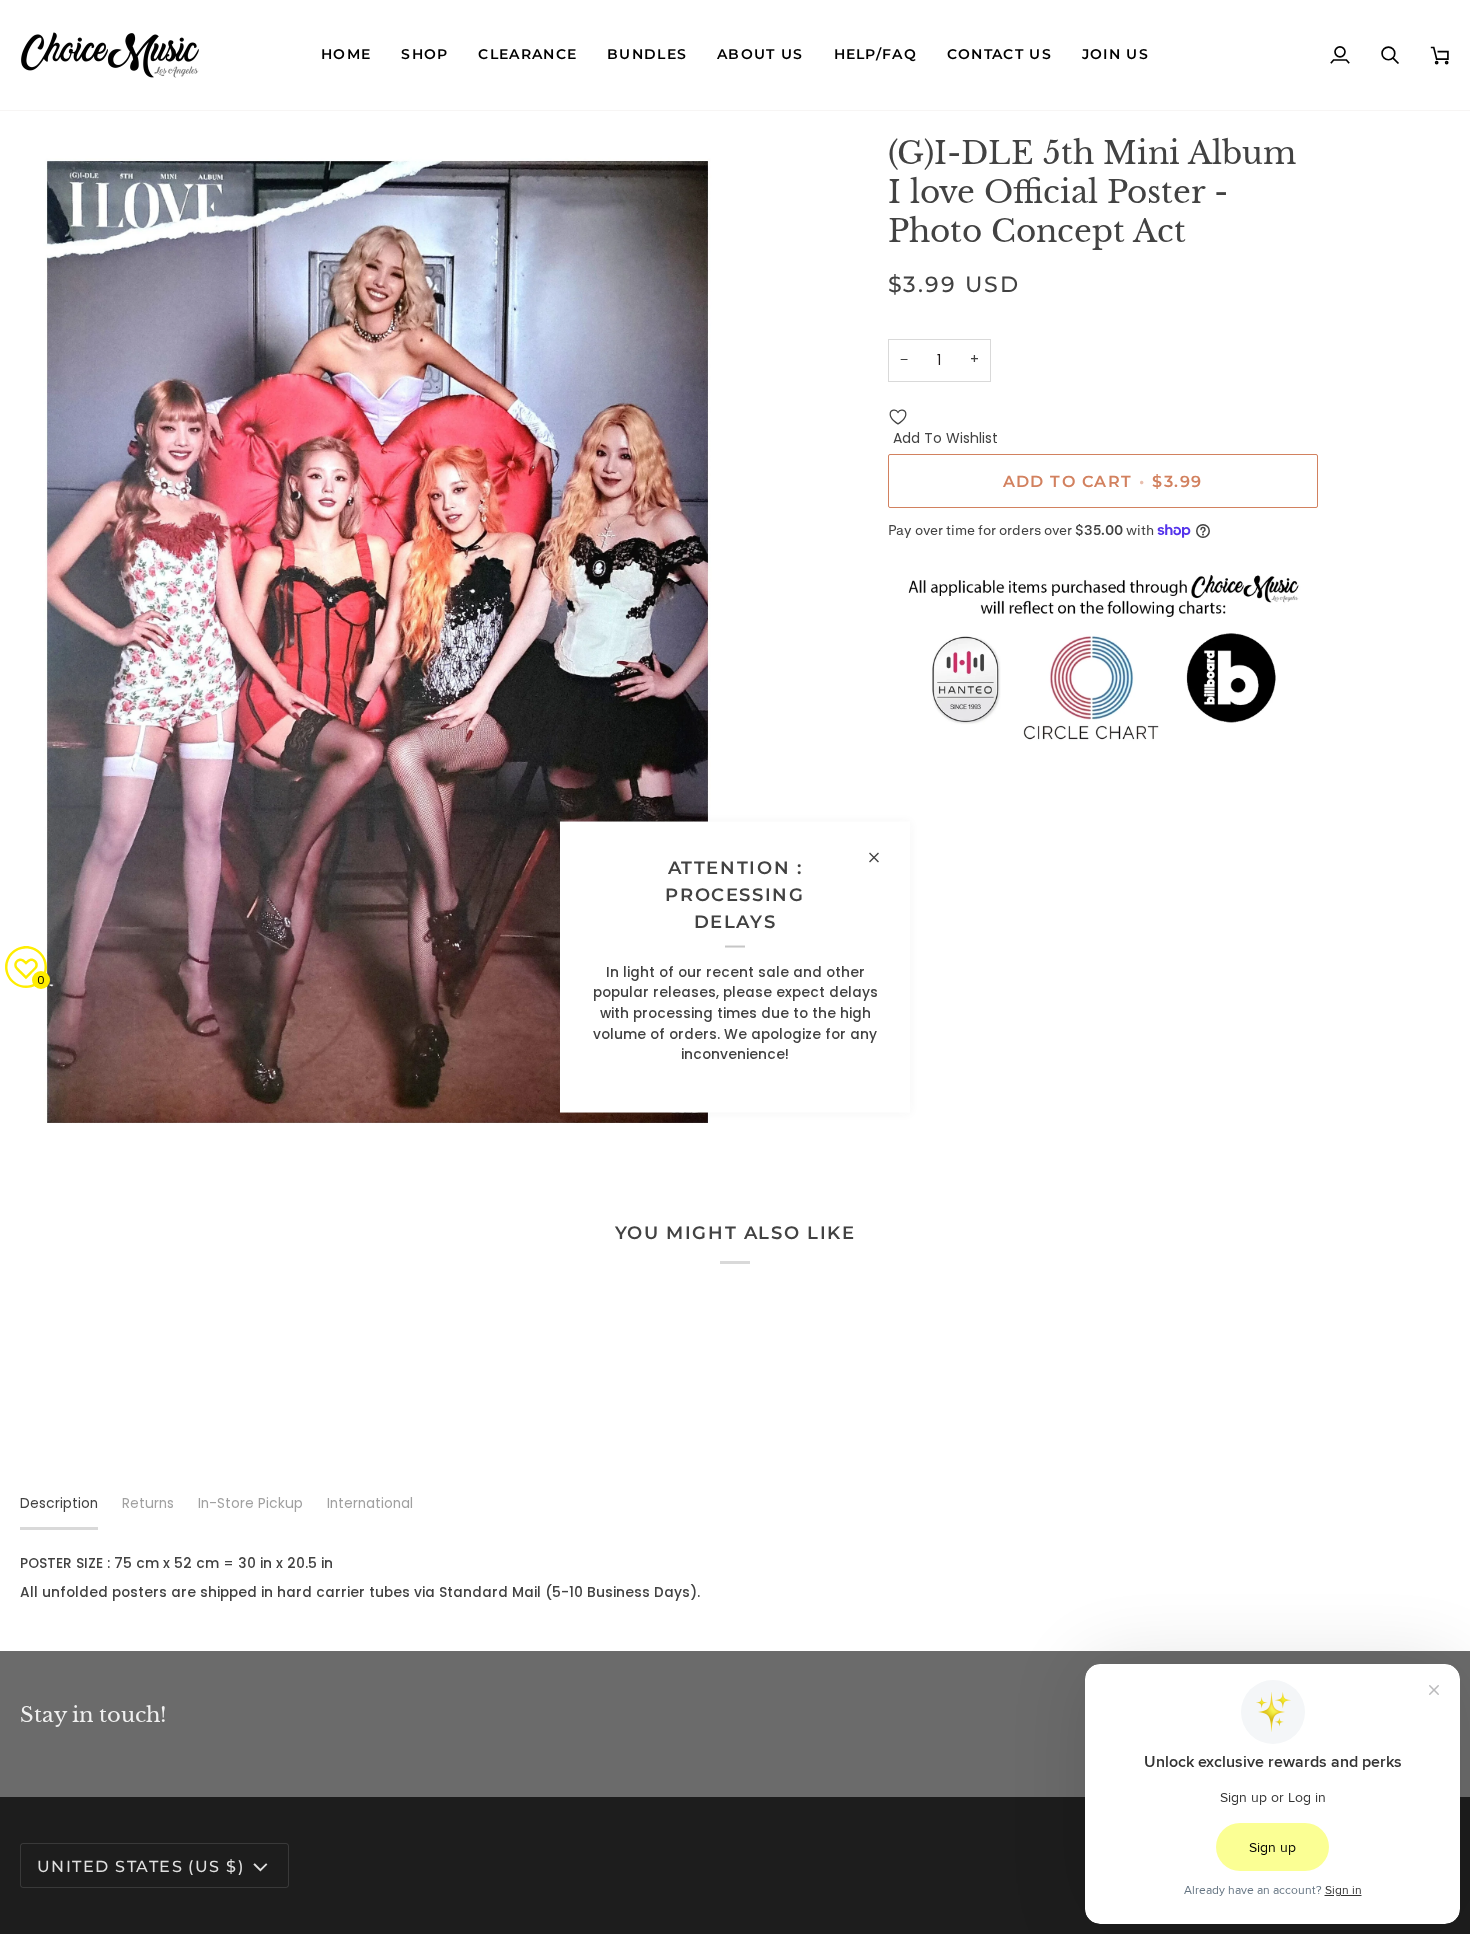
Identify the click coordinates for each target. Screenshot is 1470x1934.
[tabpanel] (735, 1578)
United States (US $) (140, 1866)
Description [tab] (59, 1503)
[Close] (882, 858)
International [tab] (370, 1503)
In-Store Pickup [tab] (250, 1503)
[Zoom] (57, 1112)
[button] (424, 55)
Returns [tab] (148, 1503)
